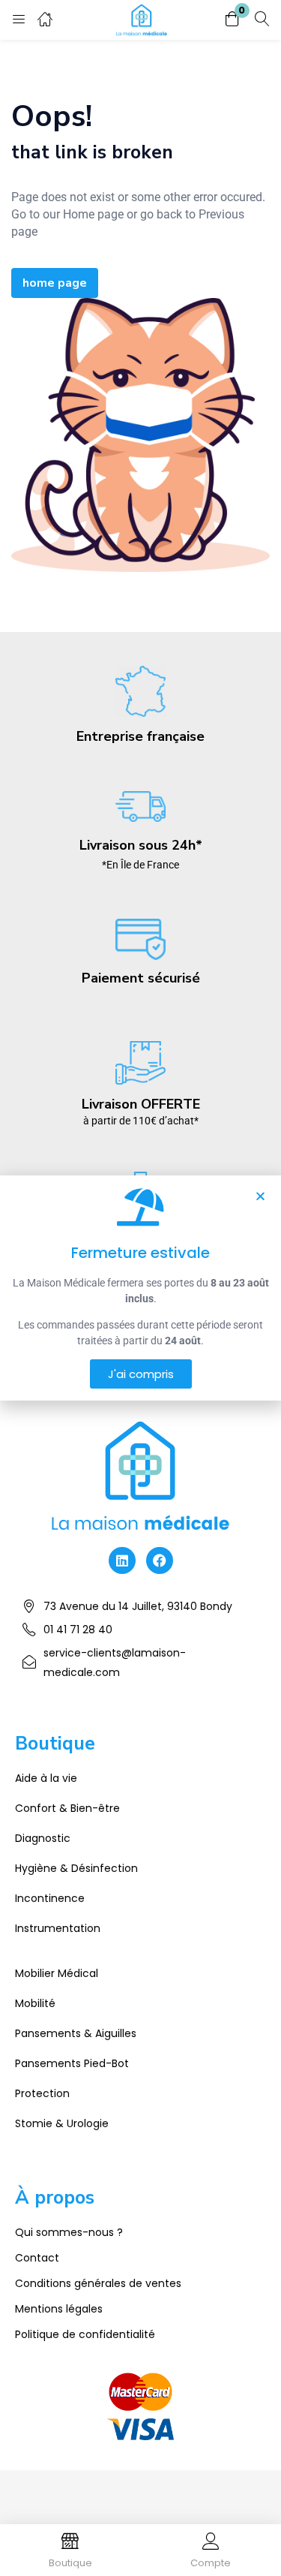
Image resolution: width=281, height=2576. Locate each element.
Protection (42, 2093)
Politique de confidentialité (85, 2334)
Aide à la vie (46, 1778)
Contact (37, 2258)
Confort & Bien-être (67, 1808)
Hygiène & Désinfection (76, 1868)
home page (55, 283)
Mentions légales (59, 2309)
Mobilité (35, 2003)
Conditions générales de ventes (98, 2283)
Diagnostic (43, 1838)
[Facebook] (160, 1560)
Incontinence (50, 1898)
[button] (232, 20)
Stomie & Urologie (62, 2123)
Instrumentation (58, 1928)
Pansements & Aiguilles (76, 2033)
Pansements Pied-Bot (72, 2063)
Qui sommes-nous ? (69, 2232)
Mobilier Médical (57, 1973)
